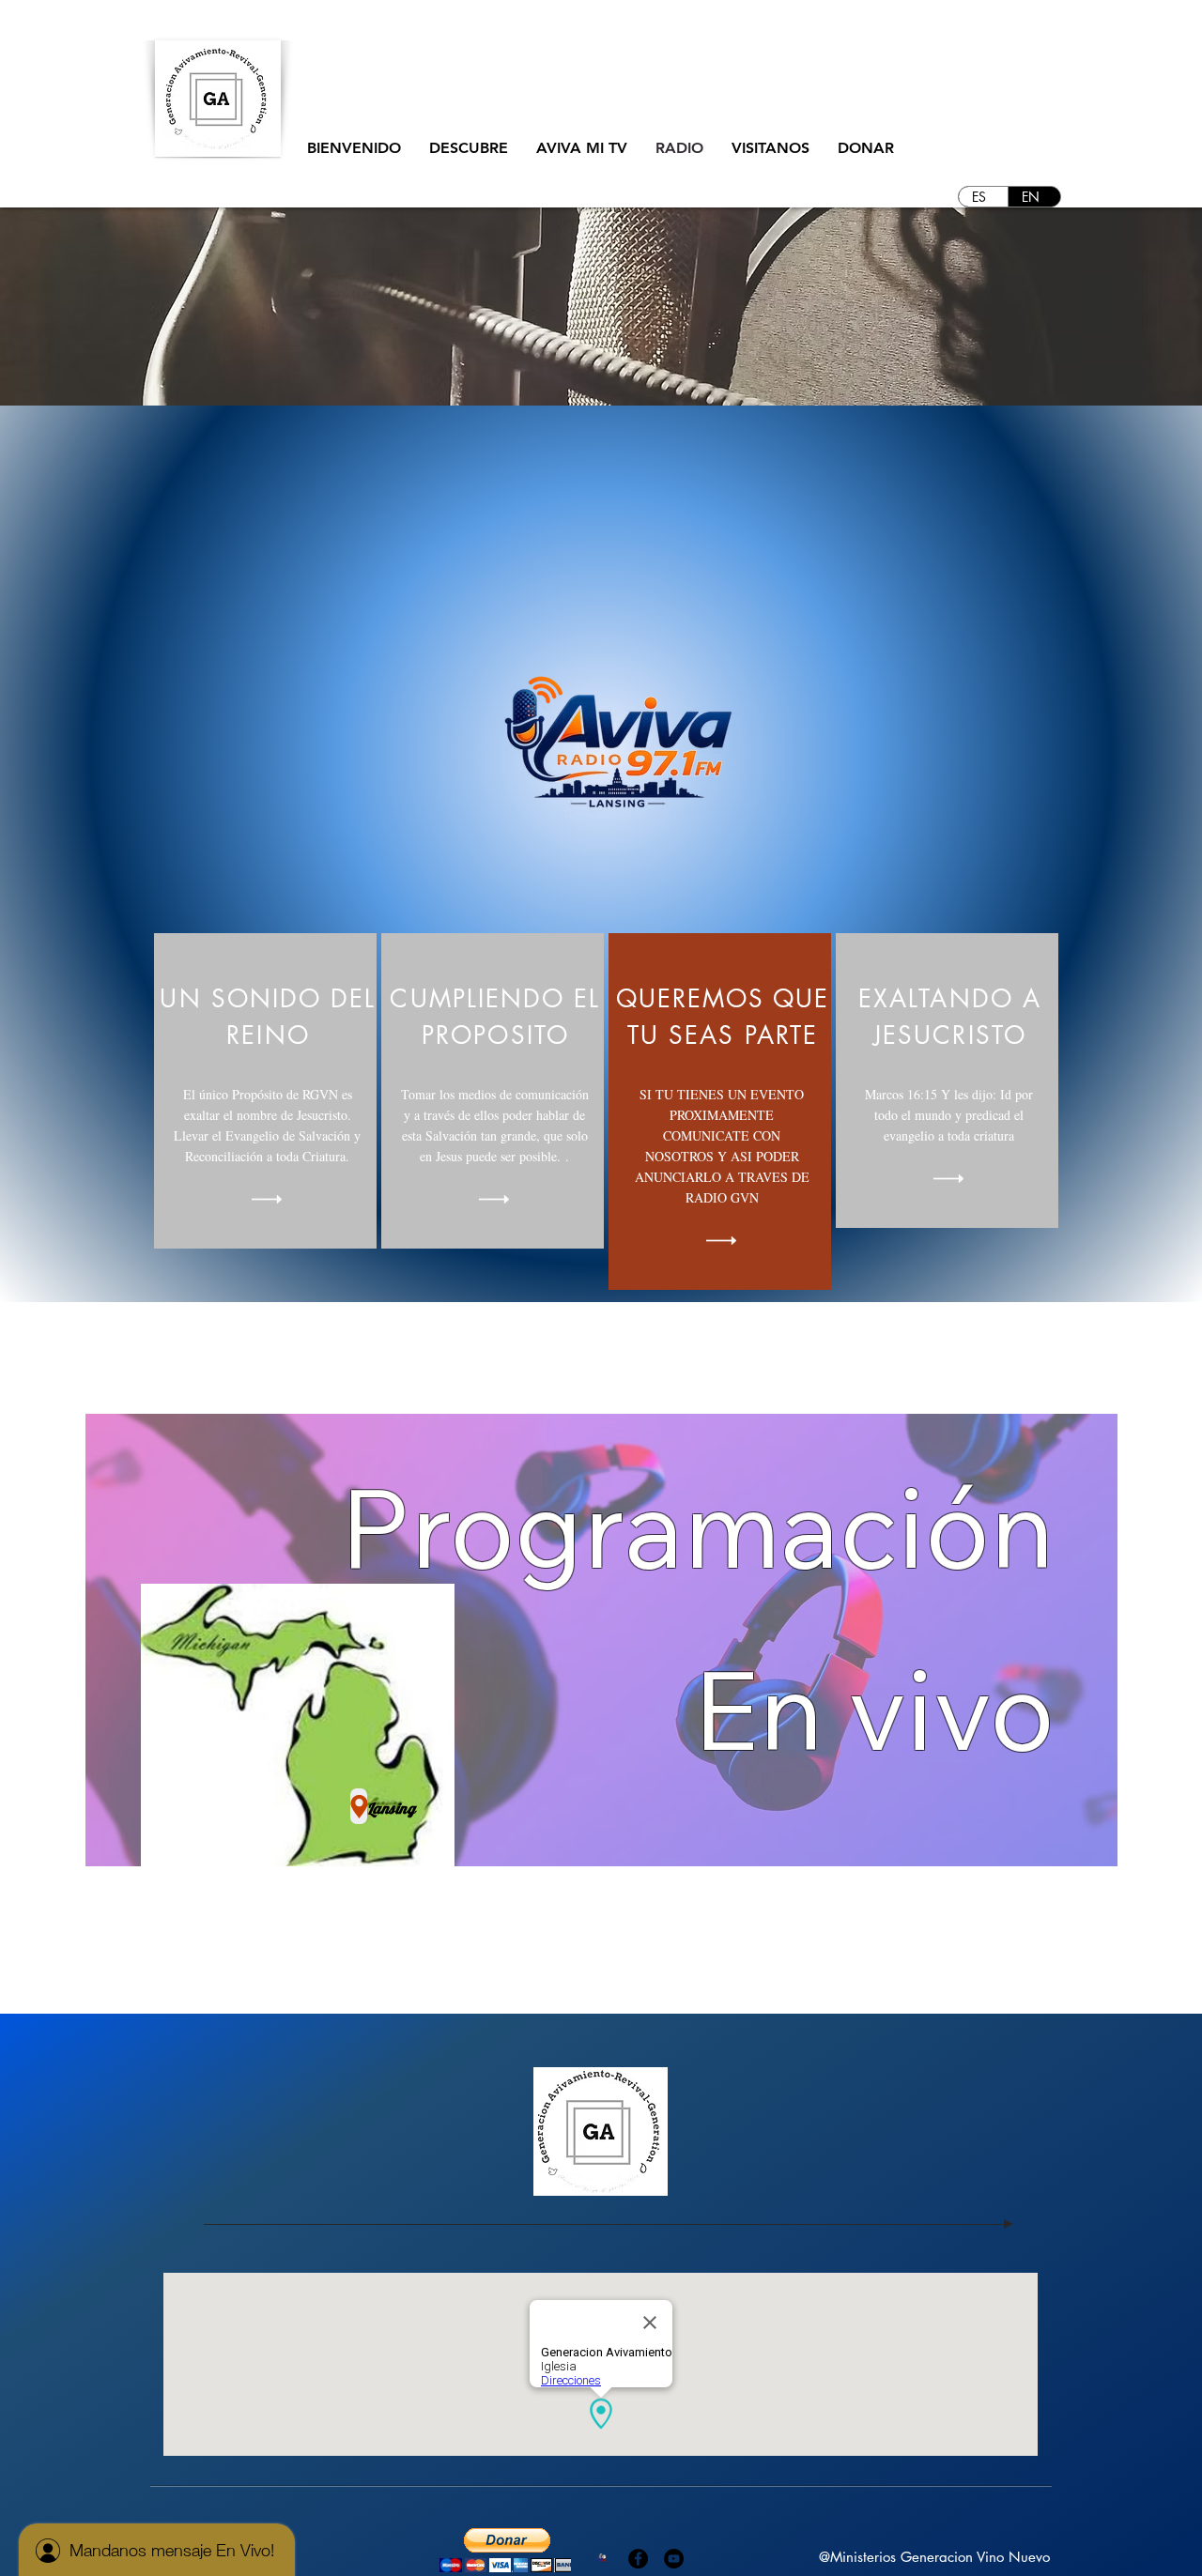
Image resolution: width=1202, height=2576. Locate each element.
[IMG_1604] (602, 2559)
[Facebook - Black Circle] (638, 2559)
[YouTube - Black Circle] (674, 2559)
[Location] (359, 1806)
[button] (469, 148)
